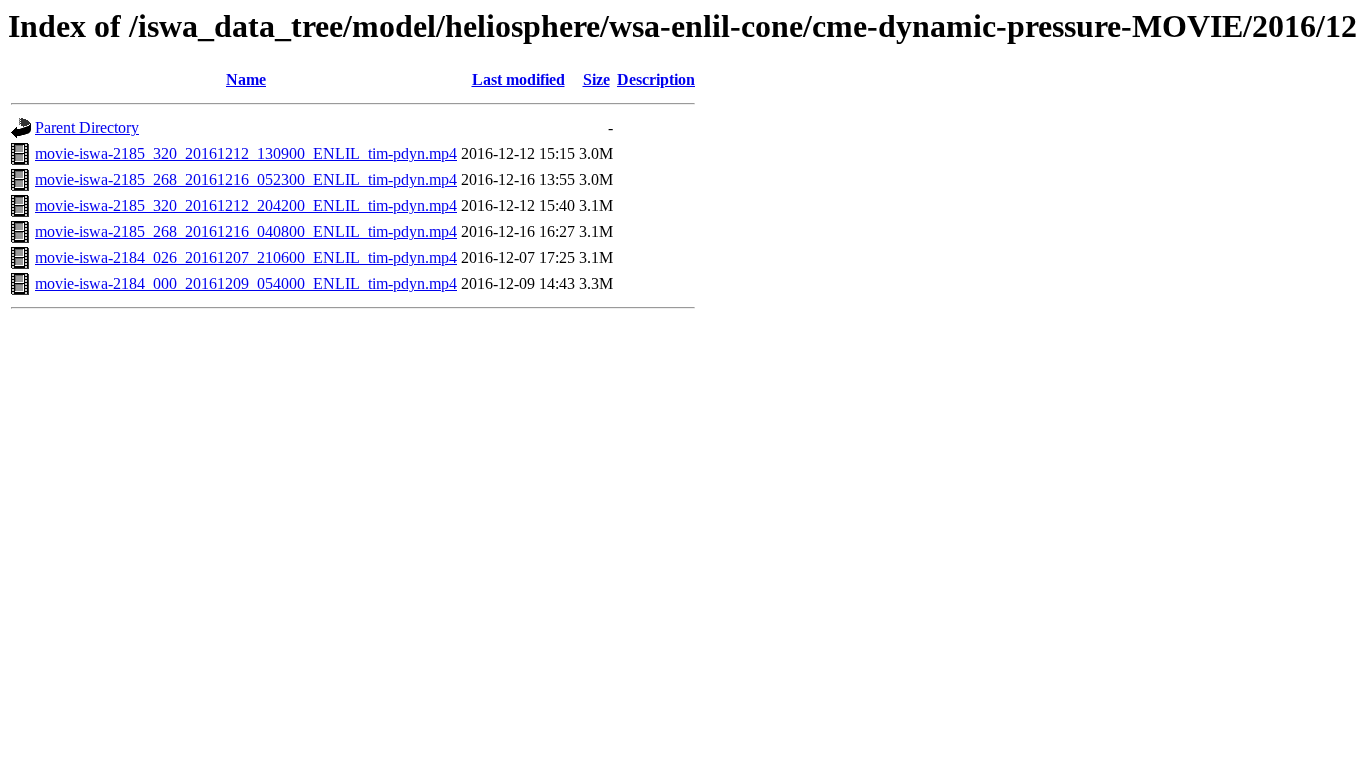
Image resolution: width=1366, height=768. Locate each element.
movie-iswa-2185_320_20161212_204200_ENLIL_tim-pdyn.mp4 (246, 205)
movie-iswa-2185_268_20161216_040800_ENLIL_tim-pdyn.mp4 (246, 231)
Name (246, 79)
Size (596, 79)
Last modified (518, 79)
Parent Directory (87, 127)
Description (656, 79)
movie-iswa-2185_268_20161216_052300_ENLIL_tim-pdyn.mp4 (246, 179)
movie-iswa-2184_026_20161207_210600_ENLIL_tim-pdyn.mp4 (246, 257)
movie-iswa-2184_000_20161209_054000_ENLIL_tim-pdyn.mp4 (246, 283)
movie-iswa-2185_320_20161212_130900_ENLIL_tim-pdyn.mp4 (246, 153)
